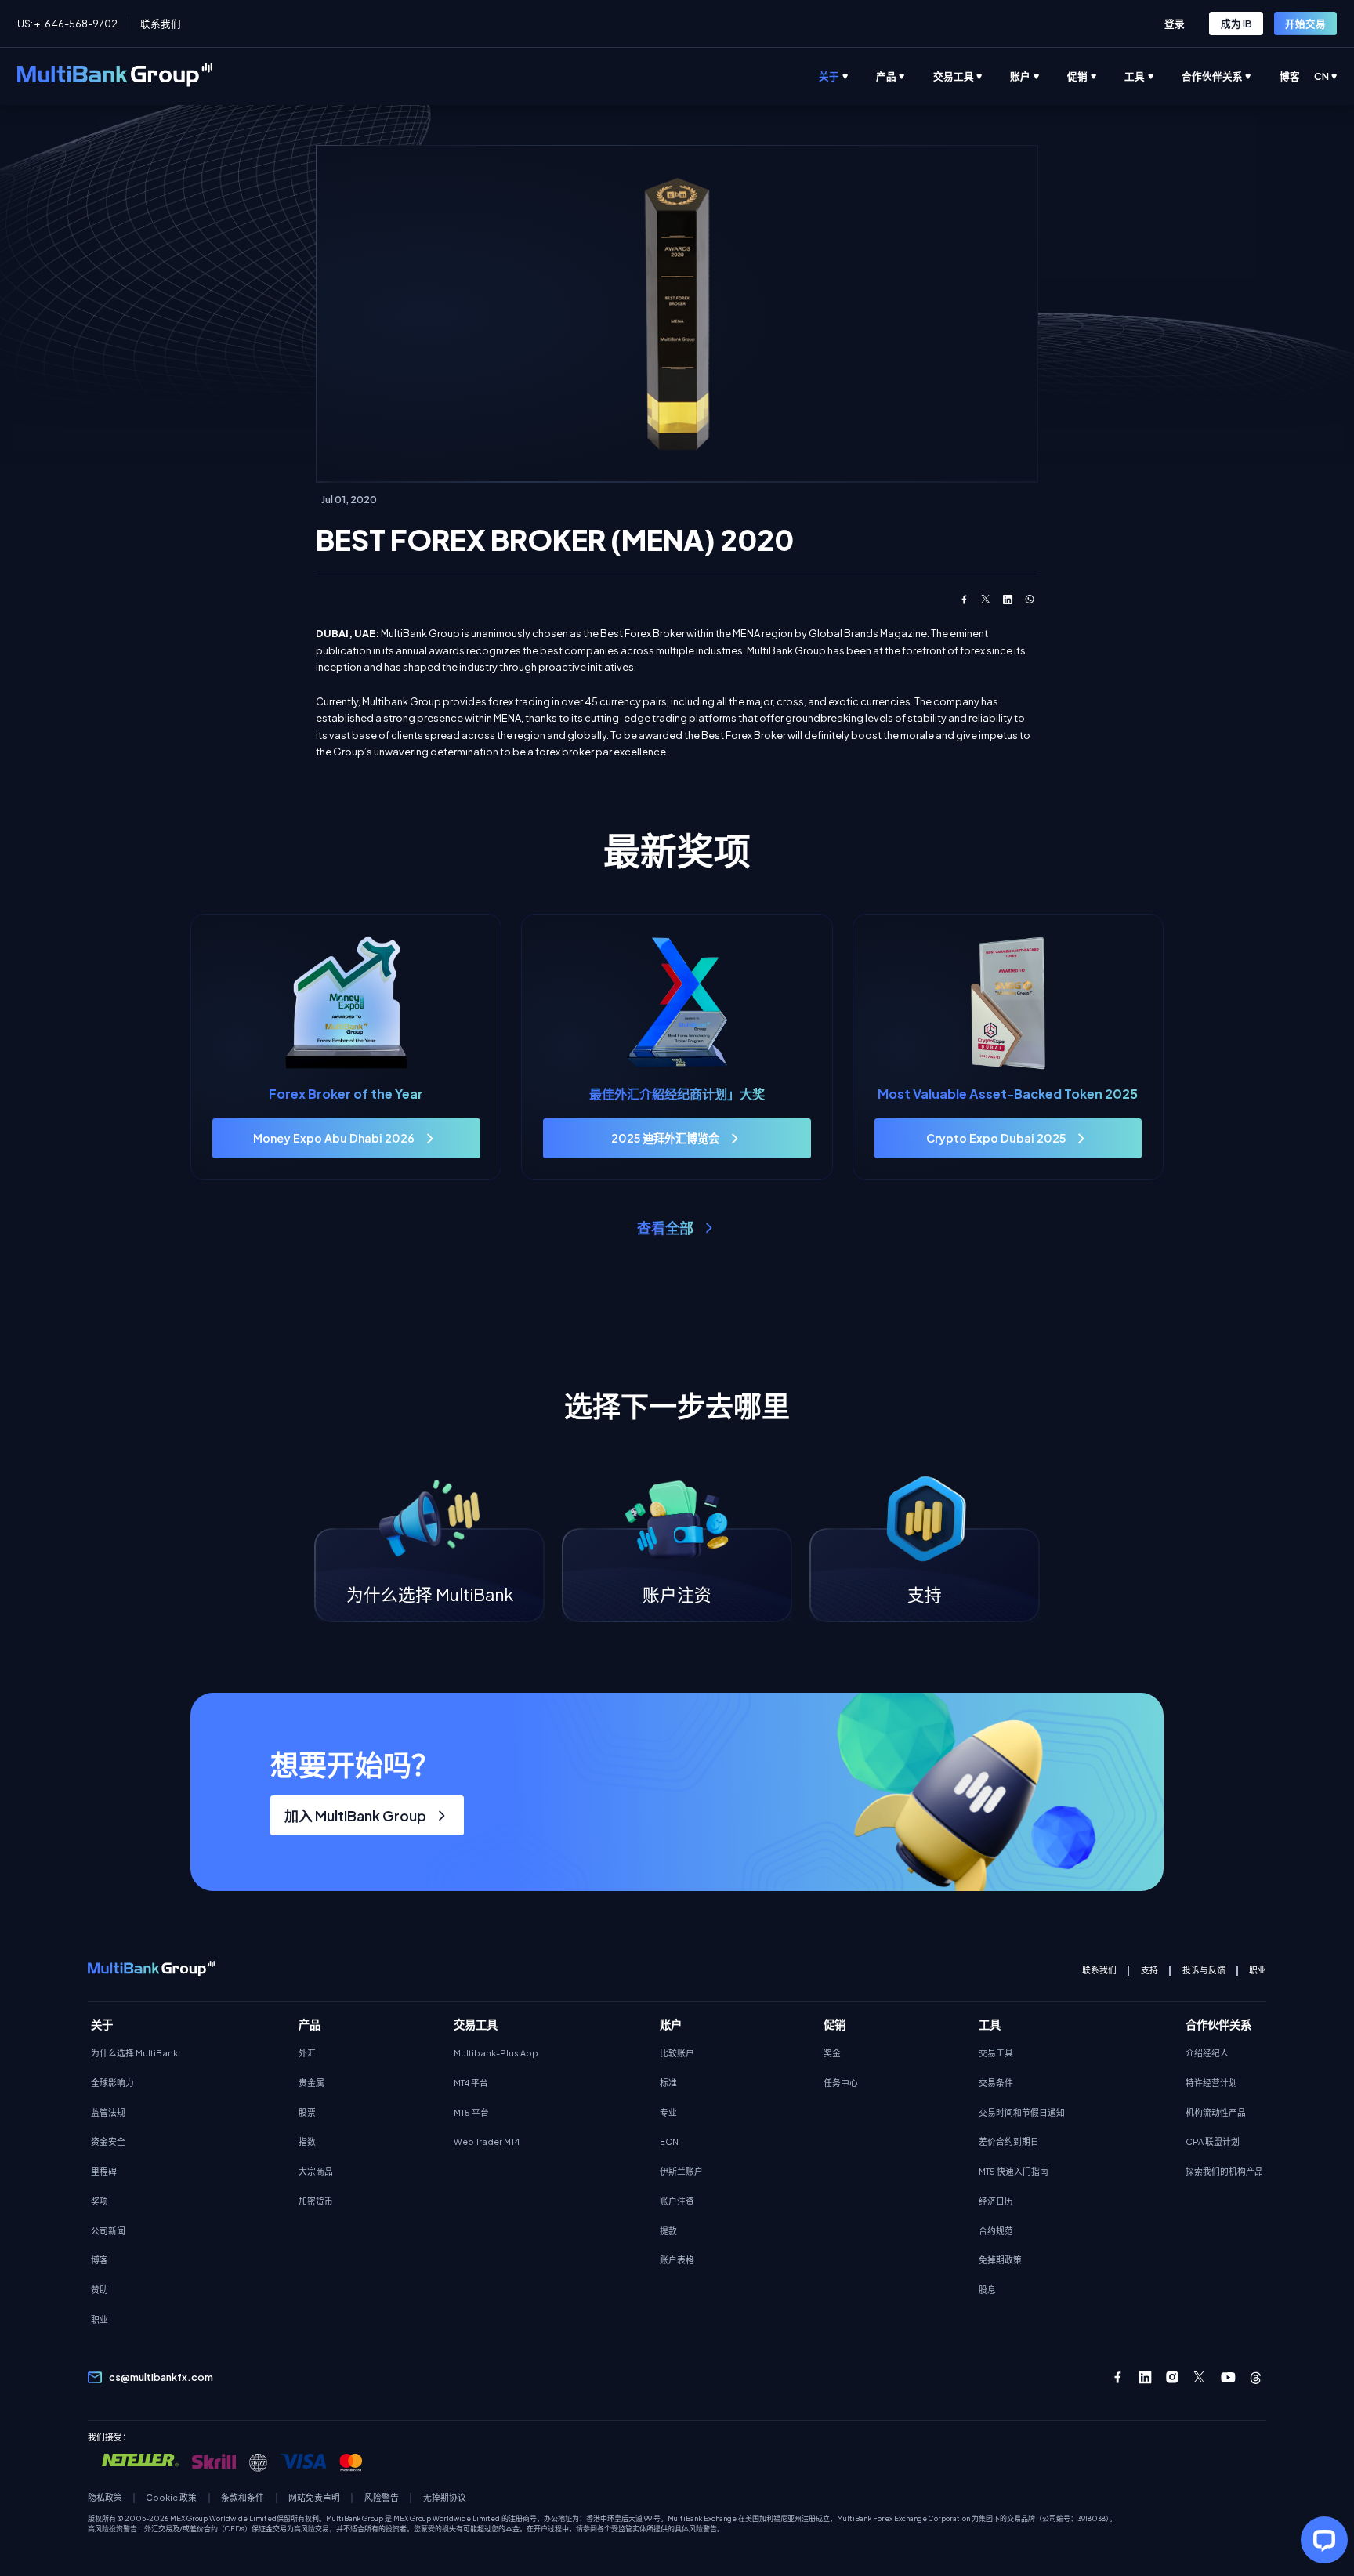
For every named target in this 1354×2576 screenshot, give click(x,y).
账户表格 (677, 2260)
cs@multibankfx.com (161, 2377)
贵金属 (311, 2083)
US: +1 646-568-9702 (67, 24)
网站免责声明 (314, 2498)
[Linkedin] (1145, 2377)
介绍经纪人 (1207, 2053)
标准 (668, 2083)
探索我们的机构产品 (1224, 2171)
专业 (668, 2112)
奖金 (832, 2053)
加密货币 (316, 2201)
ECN (669, 2141)
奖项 (100, 2201)
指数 (307, 2141)
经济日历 (996, 2201)
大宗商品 (316, 2171)
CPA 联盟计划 (1213, 2141)
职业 (1258, 1970)
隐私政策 (105, 2498)
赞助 (100, 2290)
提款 (668, 2231)
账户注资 (677, 2201)
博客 (100, 2260)
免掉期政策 (1000, 2260)
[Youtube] (1228, 2377)
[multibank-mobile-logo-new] (151, 1970)
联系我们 (161, 24)
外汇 (307, 2053)
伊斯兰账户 (681, 2171)
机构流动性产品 (1216, 2112)
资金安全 (108, 2141)
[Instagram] (1173, 2377)
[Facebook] (1118, 2377)
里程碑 (104, 2171)
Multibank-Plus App (496, 2053)
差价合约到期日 (1009, 2141)
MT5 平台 (471, 2112)
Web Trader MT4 (487, 2141)
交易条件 (996, 2083)
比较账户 (677, 2053)
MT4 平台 (471, 2083)
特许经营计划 (1211, 2083)
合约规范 (996, 2231)
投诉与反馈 (1204, 1970)
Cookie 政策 (171, 2498)
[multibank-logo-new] (115, 77)
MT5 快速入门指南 (1014, 2171)
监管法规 (108, 2112)
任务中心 (841, 2083)
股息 (987, 2290)
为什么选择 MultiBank (134, 2053)
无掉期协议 (444, 2498)
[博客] (1304, 76)
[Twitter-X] (1200, 2377)
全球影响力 (112, 2083)
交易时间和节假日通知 (1022, 2112)
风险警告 (382, 2498)
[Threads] (1256, 2377)
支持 (1149, 1970)
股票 (307, 2112)
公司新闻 (108, 2231)
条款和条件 (243, 2498)
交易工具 (996, 2053)
